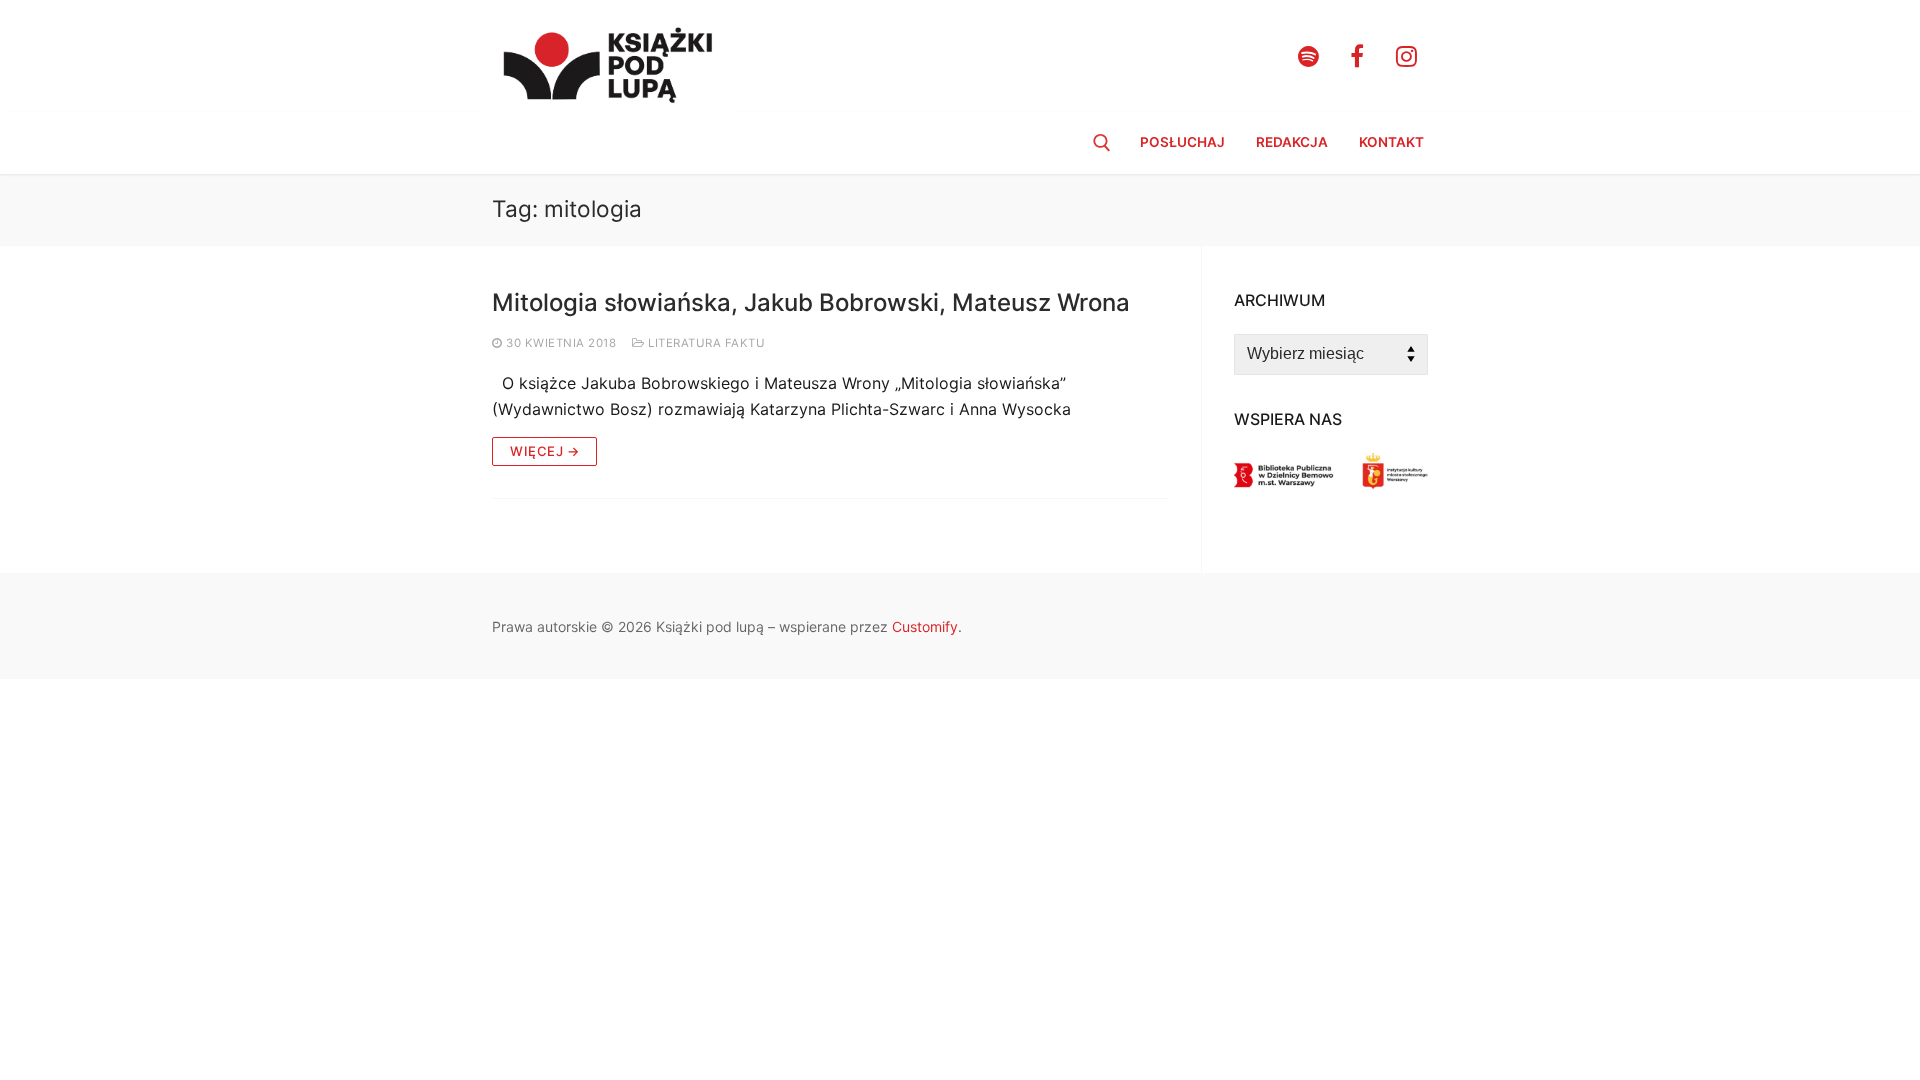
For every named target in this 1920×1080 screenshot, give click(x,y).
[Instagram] (1406, 56)
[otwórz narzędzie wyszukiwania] (1102, 143)
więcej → (544, 451)
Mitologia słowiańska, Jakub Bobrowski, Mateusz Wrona (811, 302)
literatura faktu (705, 343)
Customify (925, 626)
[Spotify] (1307, 56)
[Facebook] (1357, 56)
